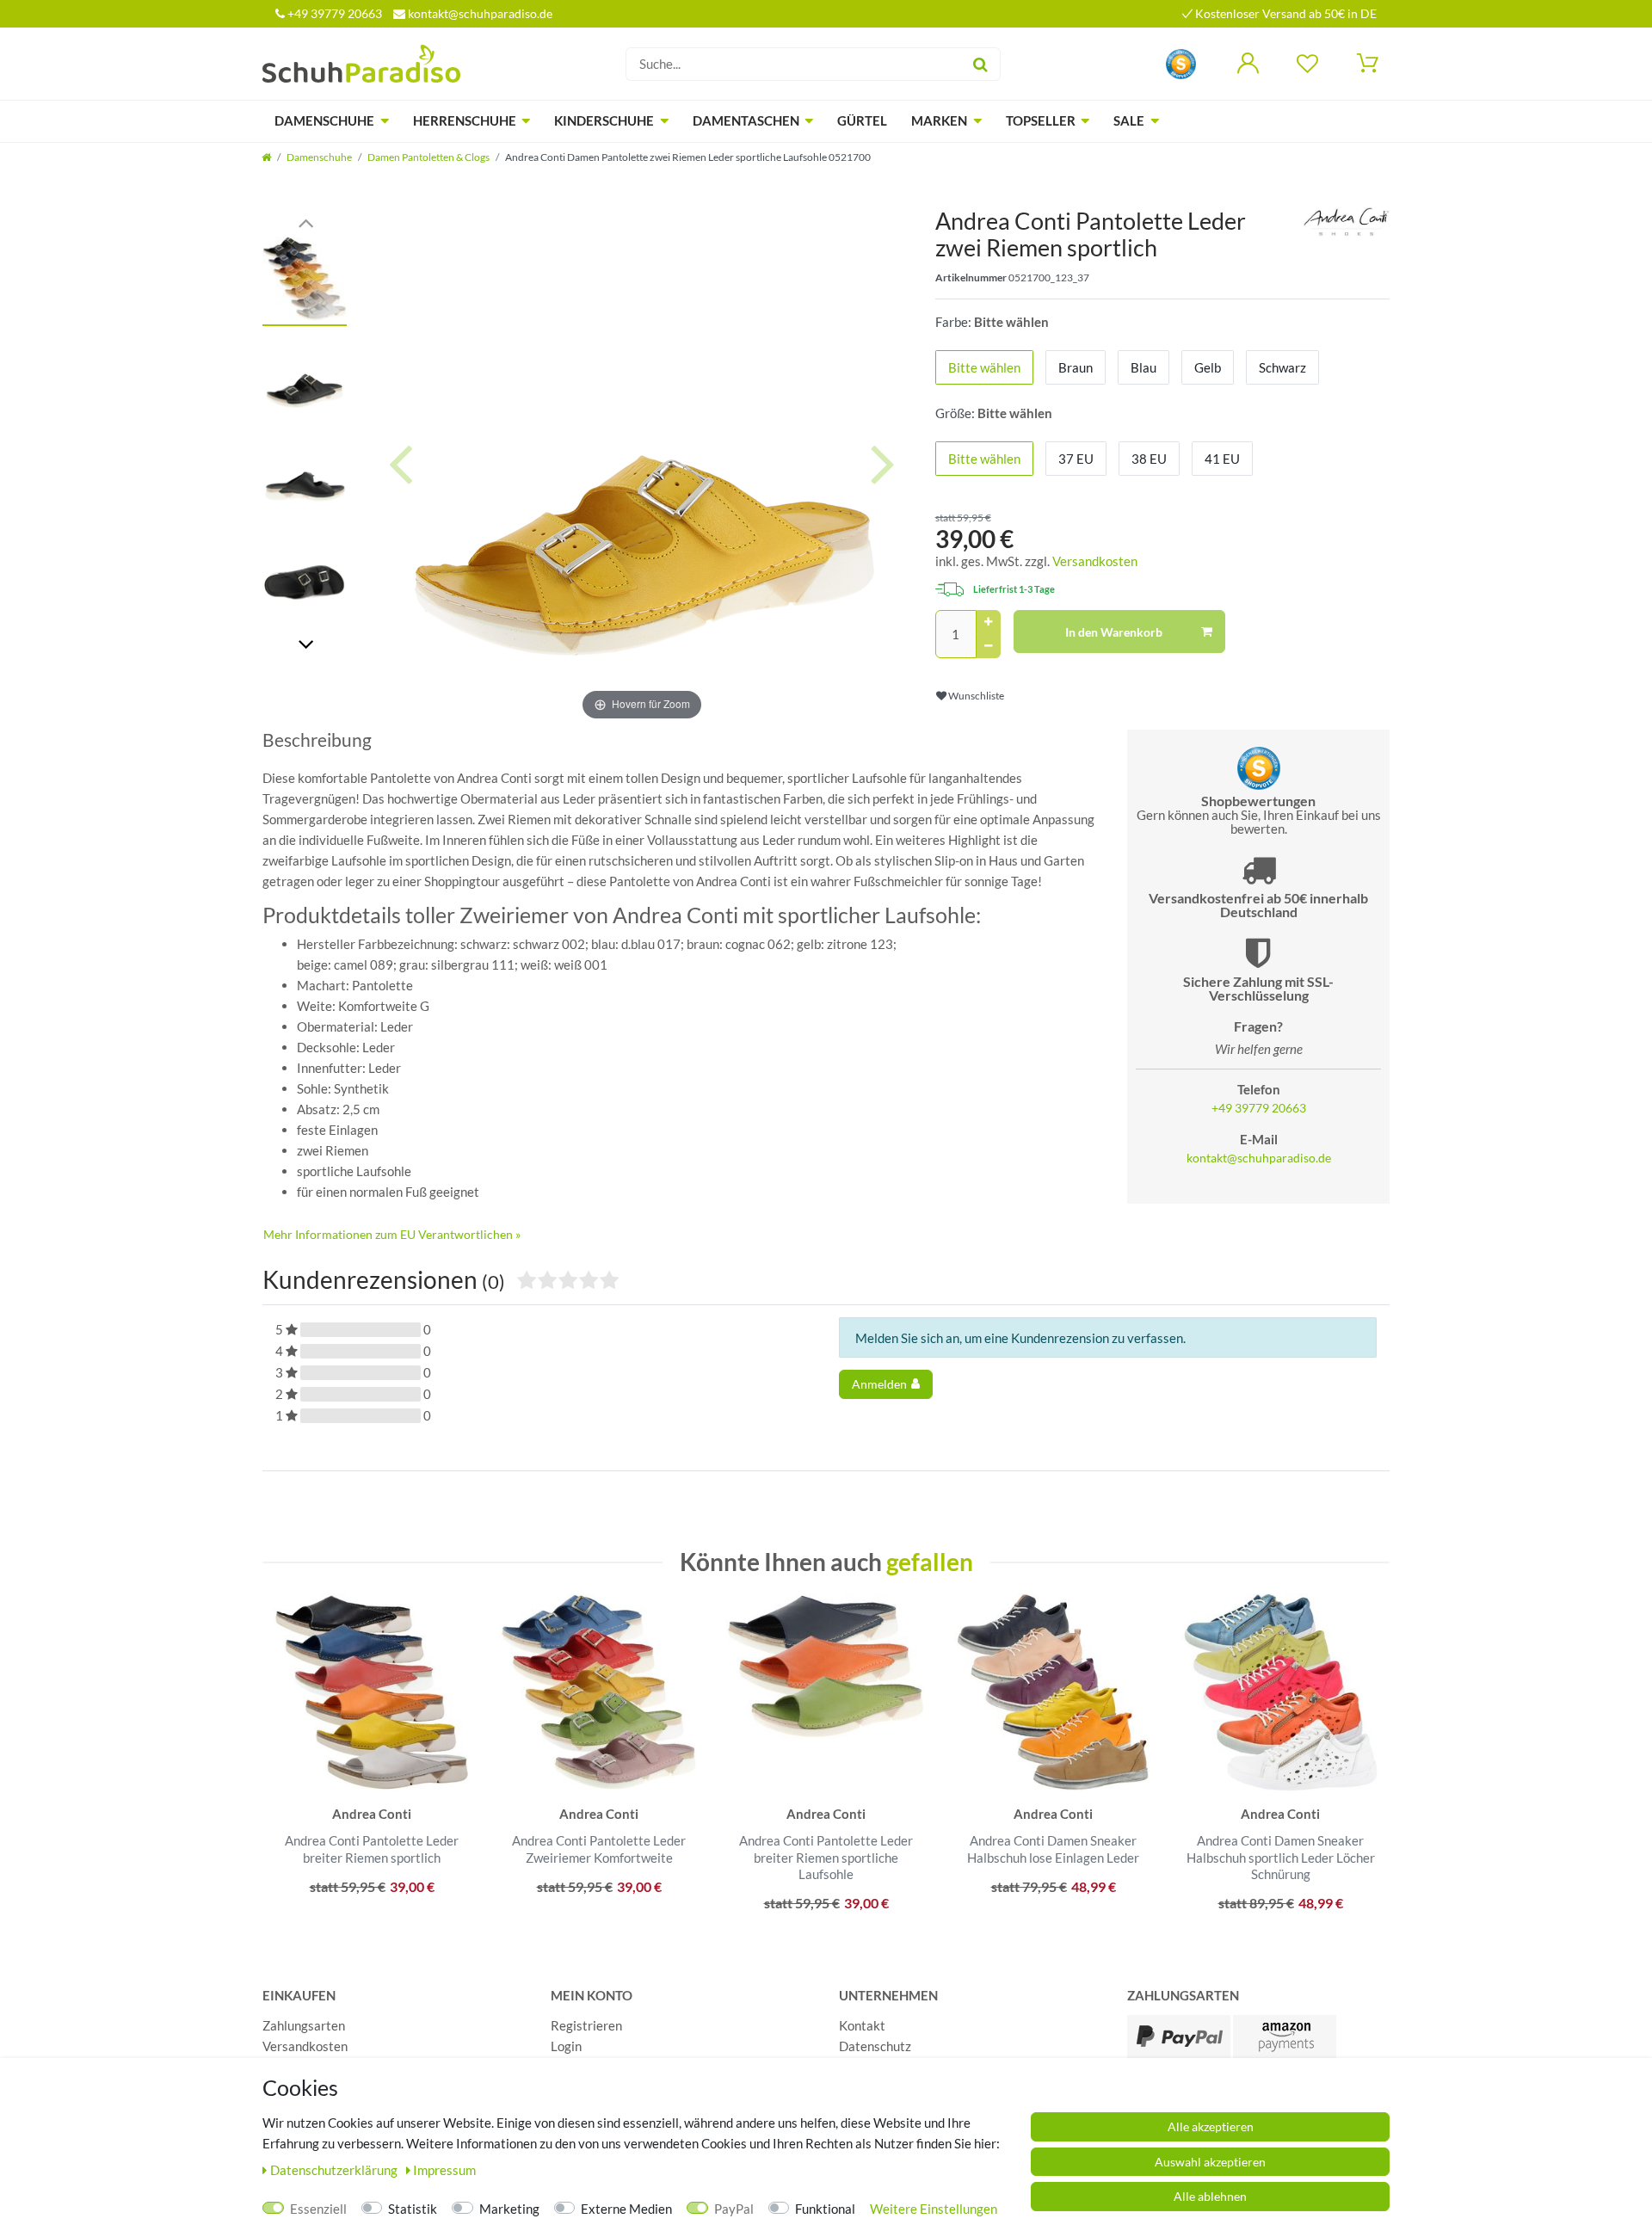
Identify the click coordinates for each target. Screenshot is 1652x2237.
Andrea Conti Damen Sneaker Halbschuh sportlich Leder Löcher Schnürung (1281, 1857)
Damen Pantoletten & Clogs (428, 157)
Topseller (1041, 120)
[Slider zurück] (305, 222)
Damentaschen (746, 120)
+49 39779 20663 (333, 13)
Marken (939, 120)
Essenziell (318, 2209)
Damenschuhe (324, 120)
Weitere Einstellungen (934, 2209)
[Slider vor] (305, 643)
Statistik (413, 2209)
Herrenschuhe (465, 120)
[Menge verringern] (989, 646)
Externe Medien (626, 2209)
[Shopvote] (1181, 62)
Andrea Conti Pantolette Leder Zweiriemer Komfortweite (599, 1849)
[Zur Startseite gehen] (266, 157)
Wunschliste (975, 696)
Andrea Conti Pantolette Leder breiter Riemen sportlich (372, 1849)
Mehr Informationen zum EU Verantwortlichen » (392, 1234)
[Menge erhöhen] (989, 622)
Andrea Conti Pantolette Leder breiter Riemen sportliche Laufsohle (826, 1857)
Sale (1129, 120)
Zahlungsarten (304, 2025)
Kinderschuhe (604, 120)
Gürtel (862, 120)
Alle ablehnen (1210, 2196)
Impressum (444, 2170)
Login (566, 2046)
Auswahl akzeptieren (1210, 2162)
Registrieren (586, 2025)
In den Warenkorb (1114, 632)
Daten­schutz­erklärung (335, 2170)
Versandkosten (1095, 561)
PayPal (734, 2209)
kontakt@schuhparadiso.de (479, 13)
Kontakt (862, 2025)
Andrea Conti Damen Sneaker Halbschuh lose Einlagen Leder (1053, 1849)
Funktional (825, 2209)
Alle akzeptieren (1211, 2126)
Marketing (509, 2209)
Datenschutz (875, 2046)
